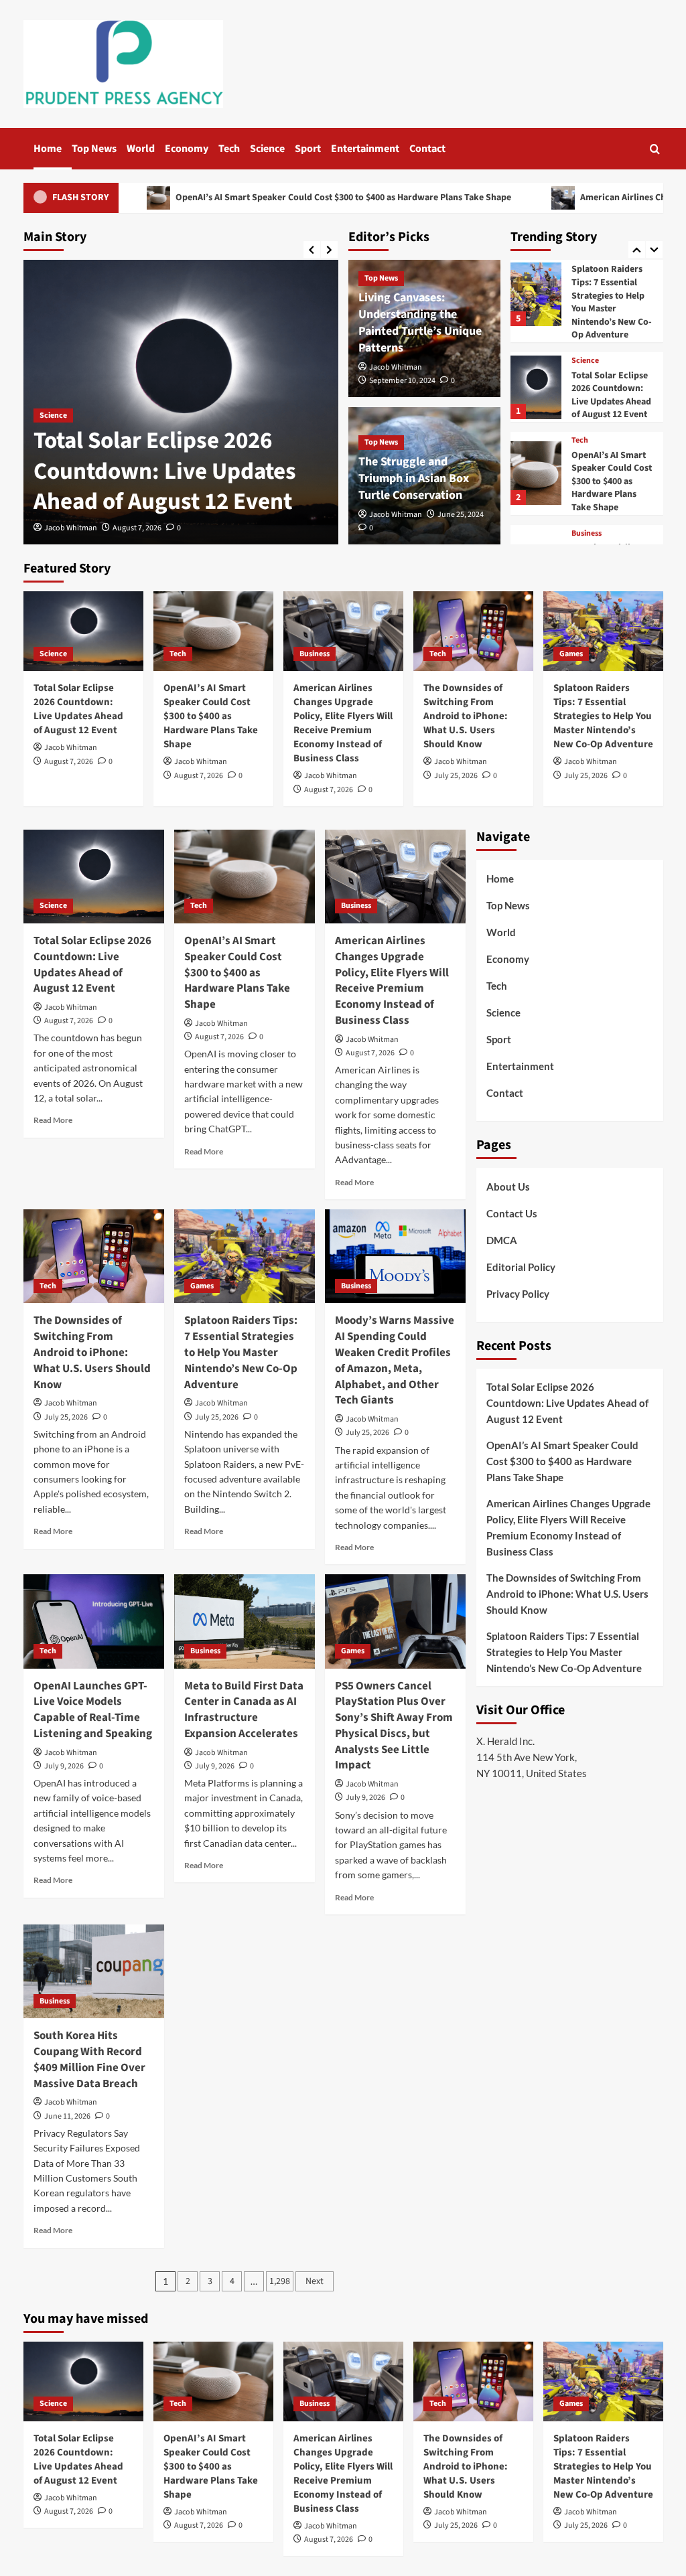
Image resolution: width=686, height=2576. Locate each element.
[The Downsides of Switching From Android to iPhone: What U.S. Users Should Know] (473, 631)
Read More (53, 1120)
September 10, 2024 (402, 381)
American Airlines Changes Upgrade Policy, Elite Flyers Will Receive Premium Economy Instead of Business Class (343, 723)
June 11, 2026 (67, 2116)
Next (315, 2281)
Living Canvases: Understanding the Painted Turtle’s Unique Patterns (420, 323)
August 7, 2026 (137, 528)
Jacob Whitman (71, 528)
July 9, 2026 (64, 1766)
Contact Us (512, 1213)
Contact (427, 149)
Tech (229, 149)
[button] (655, 149)
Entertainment (365, 149)
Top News (94, 149)
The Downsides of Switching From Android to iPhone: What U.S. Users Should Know (466, 716)
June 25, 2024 (461, 515)
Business (587, 510)
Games (571, 654)
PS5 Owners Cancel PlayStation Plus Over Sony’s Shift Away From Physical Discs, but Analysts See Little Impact (394, 1726)
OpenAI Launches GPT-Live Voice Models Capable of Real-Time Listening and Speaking (93, 1710)
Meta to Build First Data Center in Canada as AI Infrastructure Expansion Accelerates (244, 1710)
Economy (187, 149)
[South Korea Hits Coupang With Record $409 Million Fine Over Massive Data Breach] (94, 1971)
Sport (308, 149)
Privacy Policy (518, 1294)
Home (48, 149)
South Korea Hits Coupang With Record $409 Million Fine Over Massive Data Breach (89, 2059)
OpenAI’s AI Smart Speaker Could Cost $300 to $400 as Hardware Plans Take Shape (236, 198)
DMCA (502, 1240)
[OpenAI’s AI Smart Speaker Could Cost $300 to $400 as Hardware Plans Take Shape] (536, 450)
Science (267, 149)
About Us (508, 1187)
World (141, 149)
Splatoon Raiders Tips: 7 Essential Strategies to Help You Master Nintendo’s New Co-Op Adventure (612, 279)
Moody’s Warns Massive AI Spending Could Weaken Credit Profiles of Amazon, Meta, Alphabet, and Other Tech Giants (395, 1360)
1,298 (280, 2281)
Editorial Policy (521, 1267)
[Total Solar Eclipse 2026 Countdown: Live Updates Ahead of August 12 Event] (536, 363)
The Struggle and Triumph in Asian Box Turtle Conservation (414, 478)
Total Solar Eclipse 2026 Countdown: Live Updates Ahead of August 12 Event (165, 471)
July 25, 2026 (456, 776)
